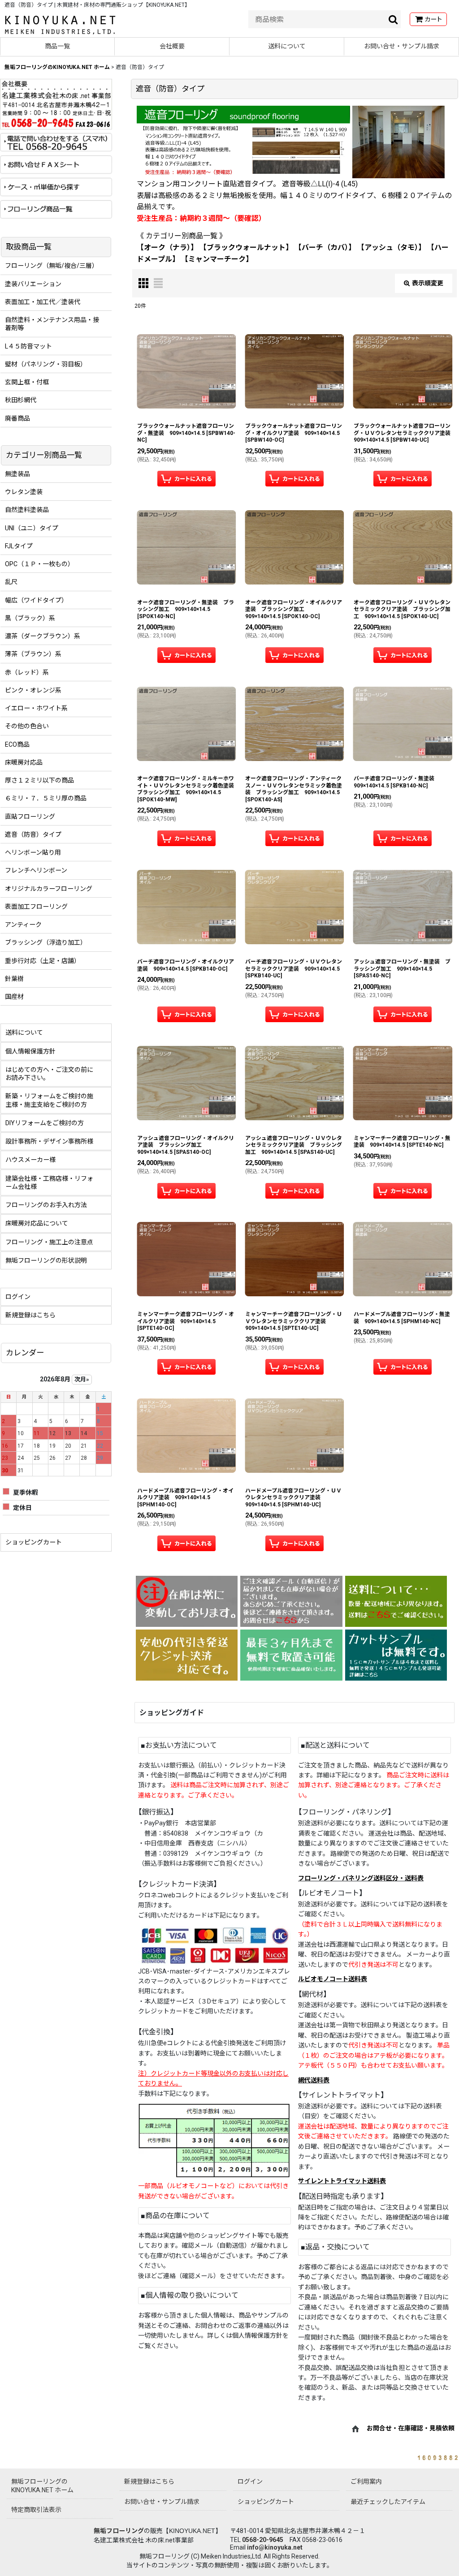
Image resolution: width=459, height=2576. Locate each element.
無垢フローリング (119, 2531)
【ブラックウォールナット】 (246, 247)
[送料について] (396, 1601)
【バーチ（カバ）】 (325, 247)
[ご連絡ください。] (291, 1601)
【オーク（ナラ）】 (167, 247)
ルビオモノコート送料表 (333, 1979)
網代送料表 (314, 2080)
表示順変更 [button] (428, 283)
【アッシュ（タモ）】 (391, 247)
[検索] (394, 19)
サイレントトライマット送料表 (342, 2181)
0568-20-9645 (263, 2540)
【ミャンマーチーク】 (217, 259)
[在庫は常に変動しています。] (187, 1601)
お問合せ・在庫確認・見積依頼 (411, 2429)
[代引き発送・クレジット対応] (187, 1655)
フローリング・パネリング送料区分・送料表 (361, 1878)
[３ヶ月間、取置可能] (291, 1655)
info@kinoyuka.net (275, 2547)
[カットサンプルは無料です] (396, 1655)
